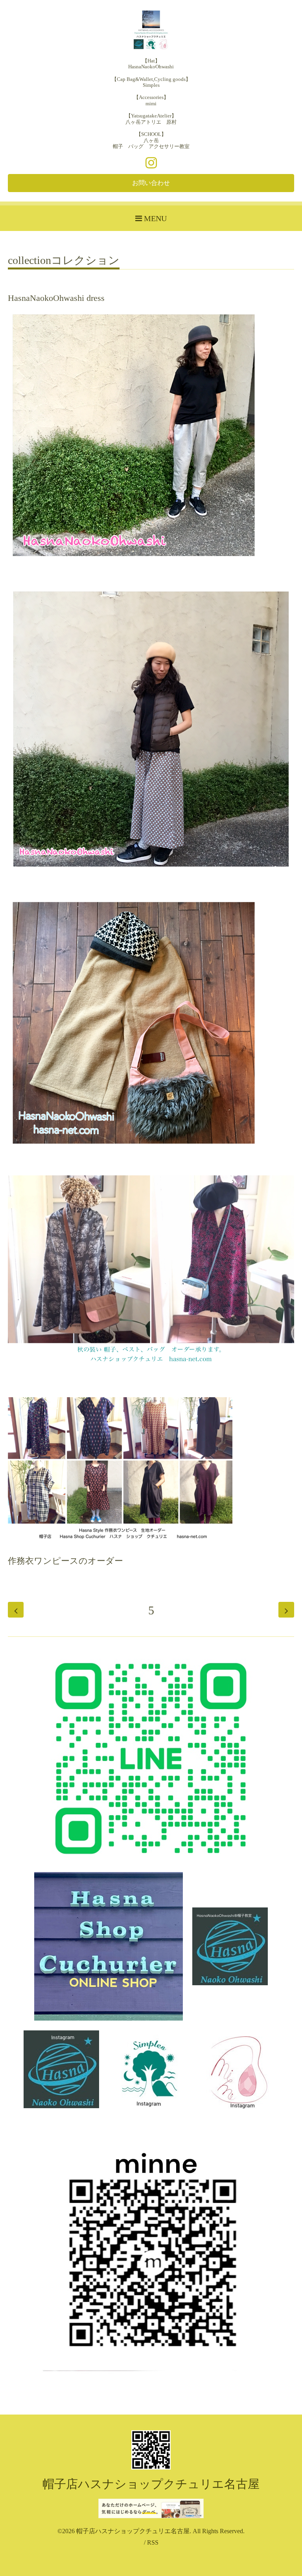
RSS (153, 2542)
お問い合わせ (151, 183)
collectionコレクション (64, 261)
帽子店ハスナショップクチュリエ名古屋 (151, 2484)
